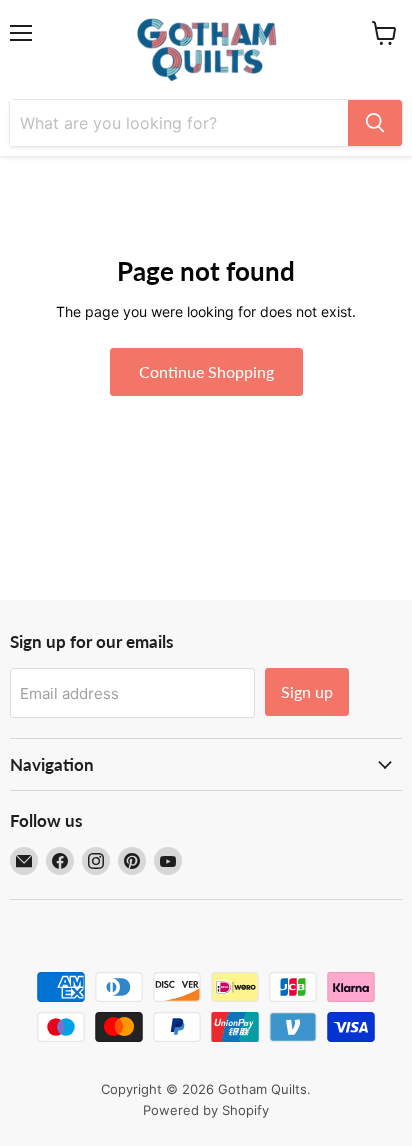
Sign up (307, 691)
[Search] (375, 123)
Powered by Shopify (206, 1110)
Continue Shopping (206, 371)
